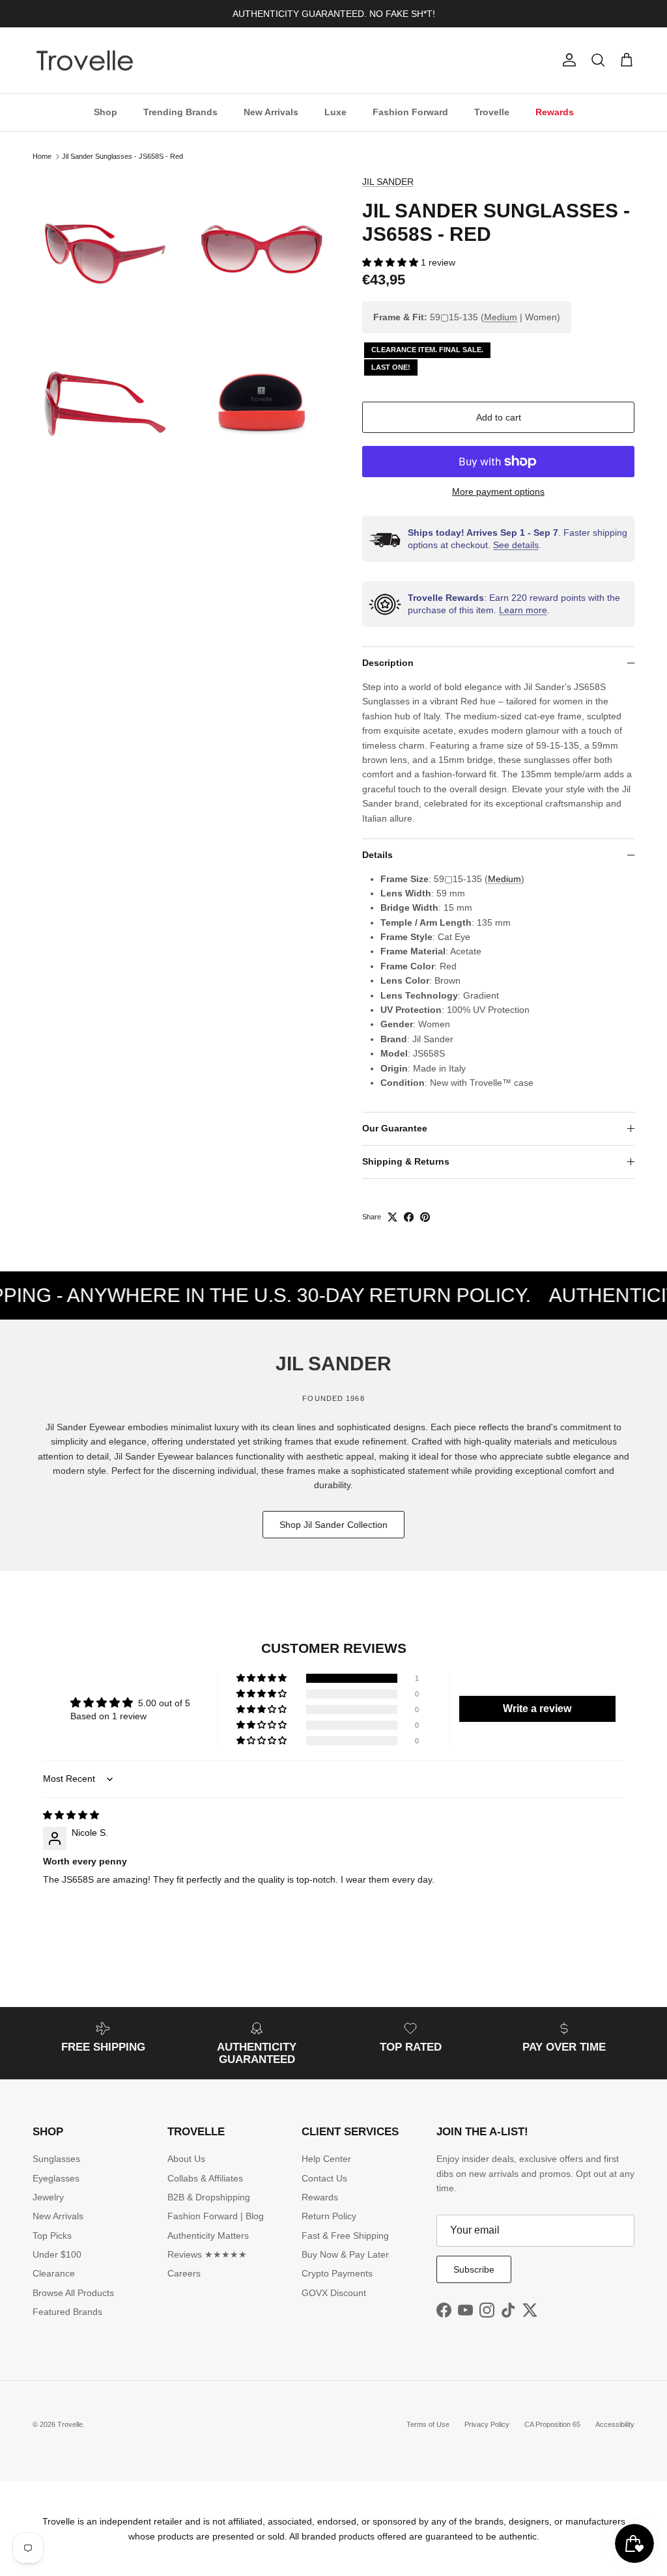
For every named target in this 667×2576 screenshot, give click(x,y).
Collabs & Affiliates (205, 2178)
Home (42, 156)
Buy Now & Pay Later (345, 2254)
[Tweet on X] (392, 1217)
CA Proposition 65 (552, 2424)
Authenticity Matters (208, 2236)
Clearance (54, 2273)
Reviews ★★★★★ (207, 2254)
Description (388, 663)
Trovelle (492, 112)
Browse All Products (73, 2293)
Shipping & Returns (406, 1161)
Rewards (555, 112)
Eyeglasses (56, 2178)
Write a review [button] (537, 1709)
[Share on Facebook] (409, 1217)
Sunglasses (56, 2159)
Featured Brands (67, 2312)
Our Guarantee (395, 1128)
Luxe (335, 112)
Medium (501, 317)
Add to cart (499, 417)
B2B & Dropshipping (209, 2197)
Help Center (326, 2159)
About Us (186, 2159)
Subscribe (474, 2269)
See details (516, 545)
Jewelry (48, 2197)
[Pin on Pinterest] (425, 1217)
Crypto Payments (337, 2273)
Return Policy (329, 2216)
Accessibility (615, 2424)
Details (377, 855)
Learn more (523, 610)
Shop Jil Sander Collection (333, 1525)
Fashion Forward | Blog (216, 2216)
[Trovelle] (85, 61)
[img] (71, 1815)
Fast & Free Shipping (345, 2236)
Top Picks (52, 2236)
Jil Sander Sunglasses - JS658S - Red (122, 156)
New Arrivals (271, 112)
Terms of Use (428, 2424)
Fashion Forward (410, 112)
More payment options (498, 492)
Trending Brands (180, 112)
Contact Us (324, 2178)
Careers (184, 2273)
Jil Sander (388, 182)
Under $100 (57, 2254)
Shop (106, 112)
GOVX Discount (334, 2293)
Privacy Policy (487, 2424)
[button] (391, 262)
